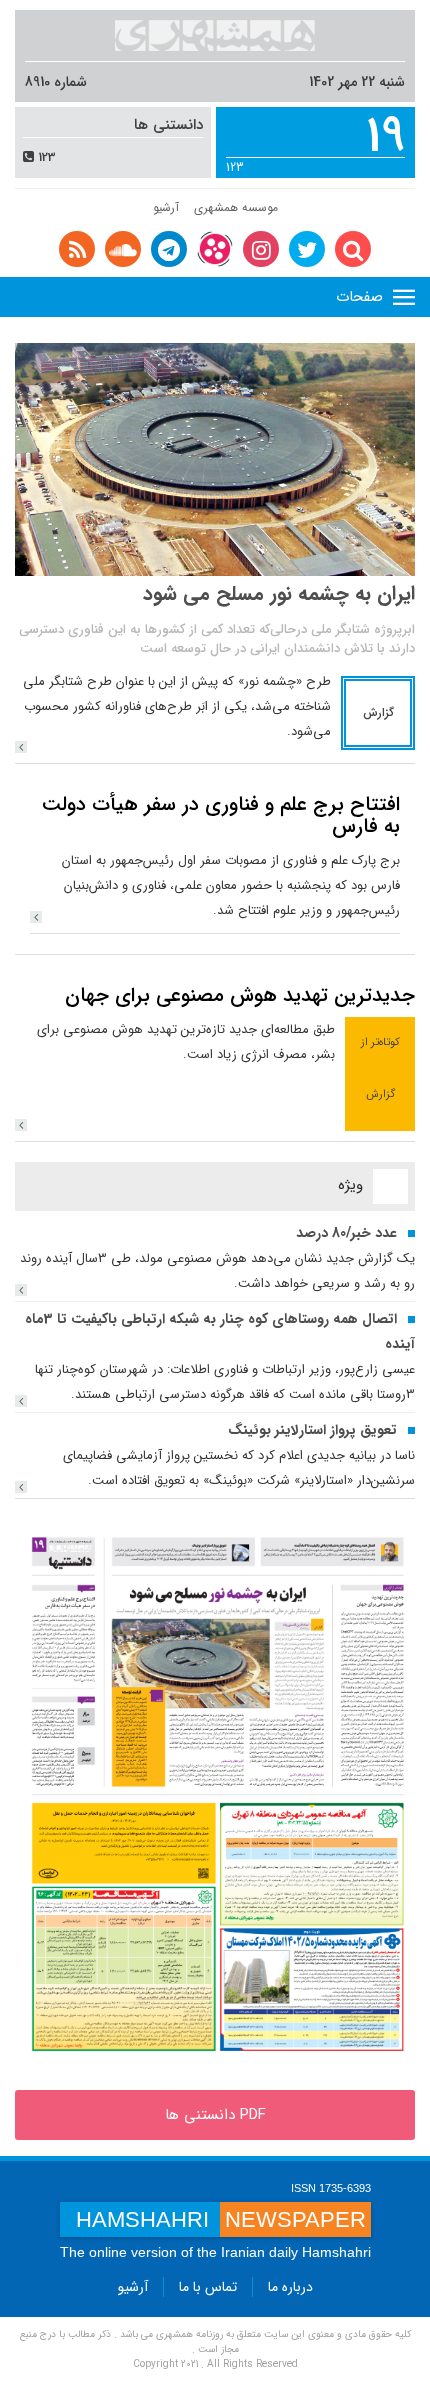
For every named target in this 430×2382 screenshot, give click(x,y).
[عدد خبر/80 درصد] (21, 1290)
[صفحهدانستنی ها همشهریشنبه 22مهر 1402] (215, 1794)
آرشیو (166, 207)
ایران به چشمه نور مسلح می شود (279, 593)
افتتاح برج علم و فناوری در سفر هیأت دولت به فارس (221, 815)
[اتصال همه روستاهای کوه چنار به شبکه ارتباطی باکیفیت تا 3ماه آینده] (21, 1401)
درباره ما (290, 2287)
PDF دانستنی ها (215, 2115)
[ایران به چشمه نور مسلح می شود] (21, 747)
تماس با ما (208, 2287)
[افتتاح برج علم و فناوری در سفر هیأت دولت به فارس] (36, 917)
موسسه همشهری (236, 207)
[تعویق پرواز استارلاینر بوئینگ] (21, 1487)
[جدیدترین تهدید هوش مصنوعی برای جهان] (21, 1125)
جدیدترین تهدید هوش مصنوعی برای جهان (240, 995)
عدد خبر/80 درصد (346, 1233)
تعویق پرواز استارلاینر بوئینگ (312, 1430)
